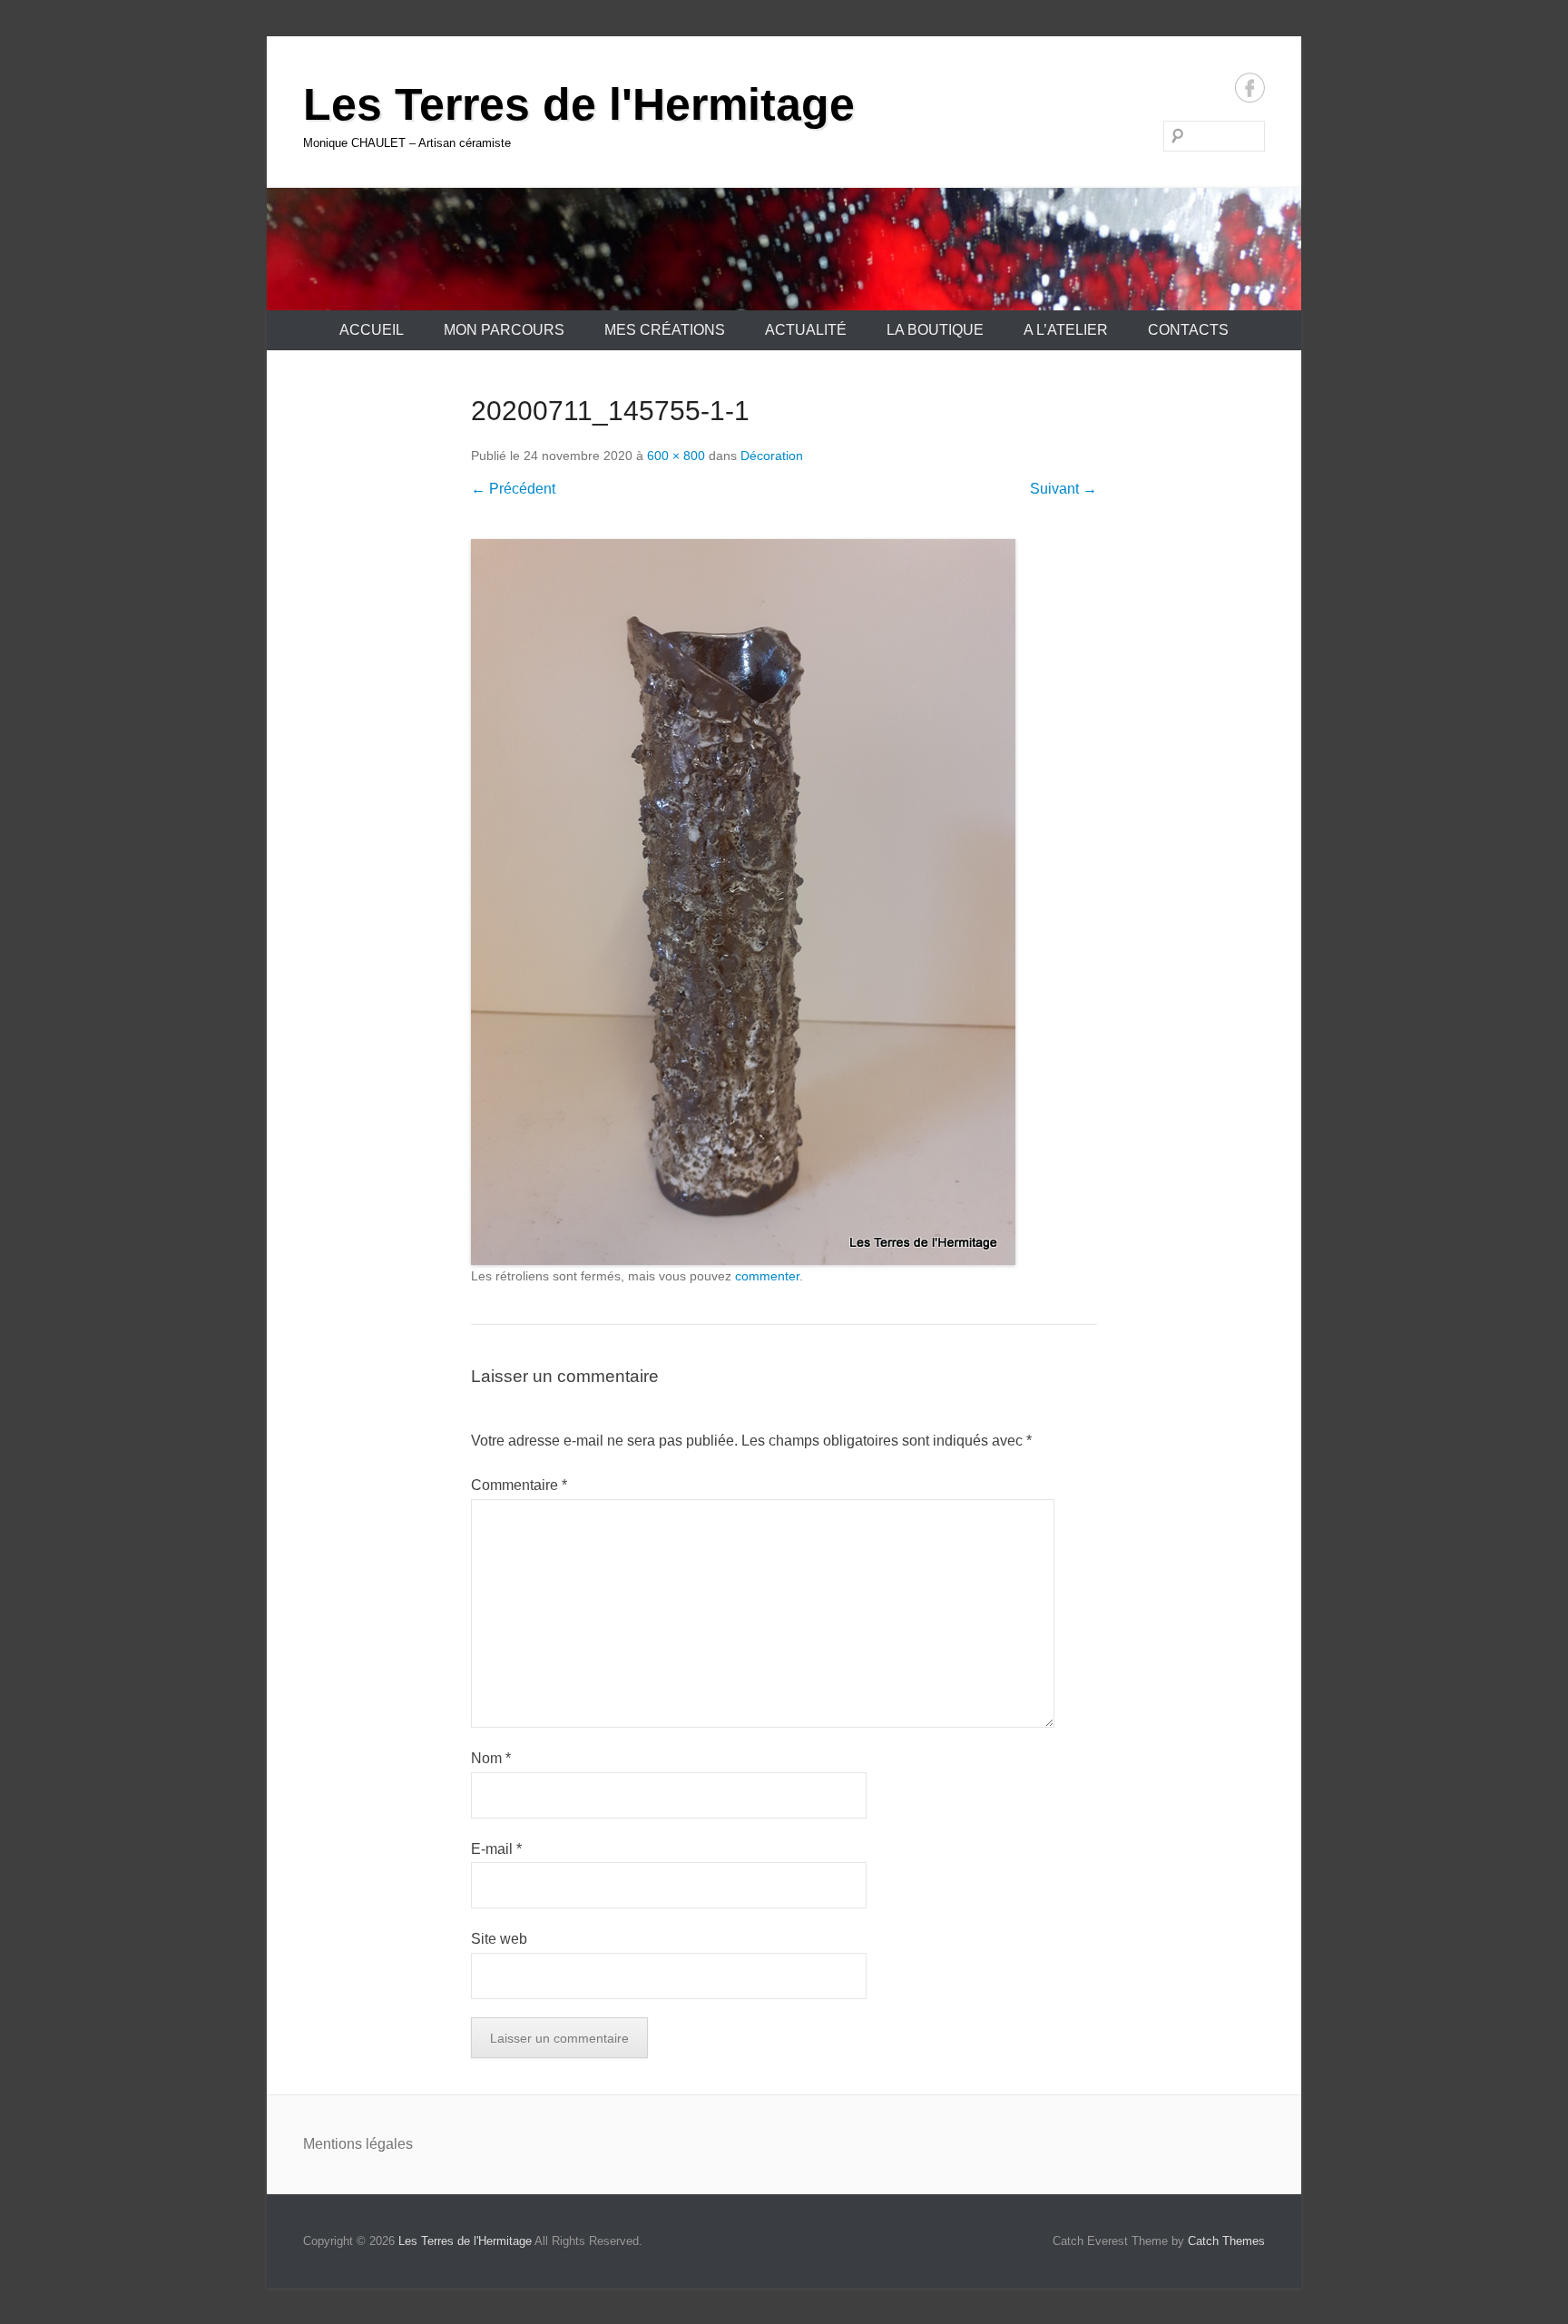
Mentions (334, 2144)
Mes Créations (665, 330)
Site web (499, 1939)
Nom (491, 1758)
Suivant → (1063, 489)
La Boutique (935, 330)
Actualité (806, 330)
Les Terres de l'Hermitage (579, 104)
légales (389, 2144)
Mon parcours (504, 330)
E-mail (496, 1849)
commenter (767, 1276)
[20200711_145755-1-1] (784, 902)
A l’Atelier (1066, 330)
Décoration (772, 456)
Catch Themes (1226, 2241)
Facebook (1250, 88)
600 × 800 (676, 456)
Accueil (372, 330)
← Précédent (513, 489)
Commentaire (519, 1485)
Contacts (1188, 330)
